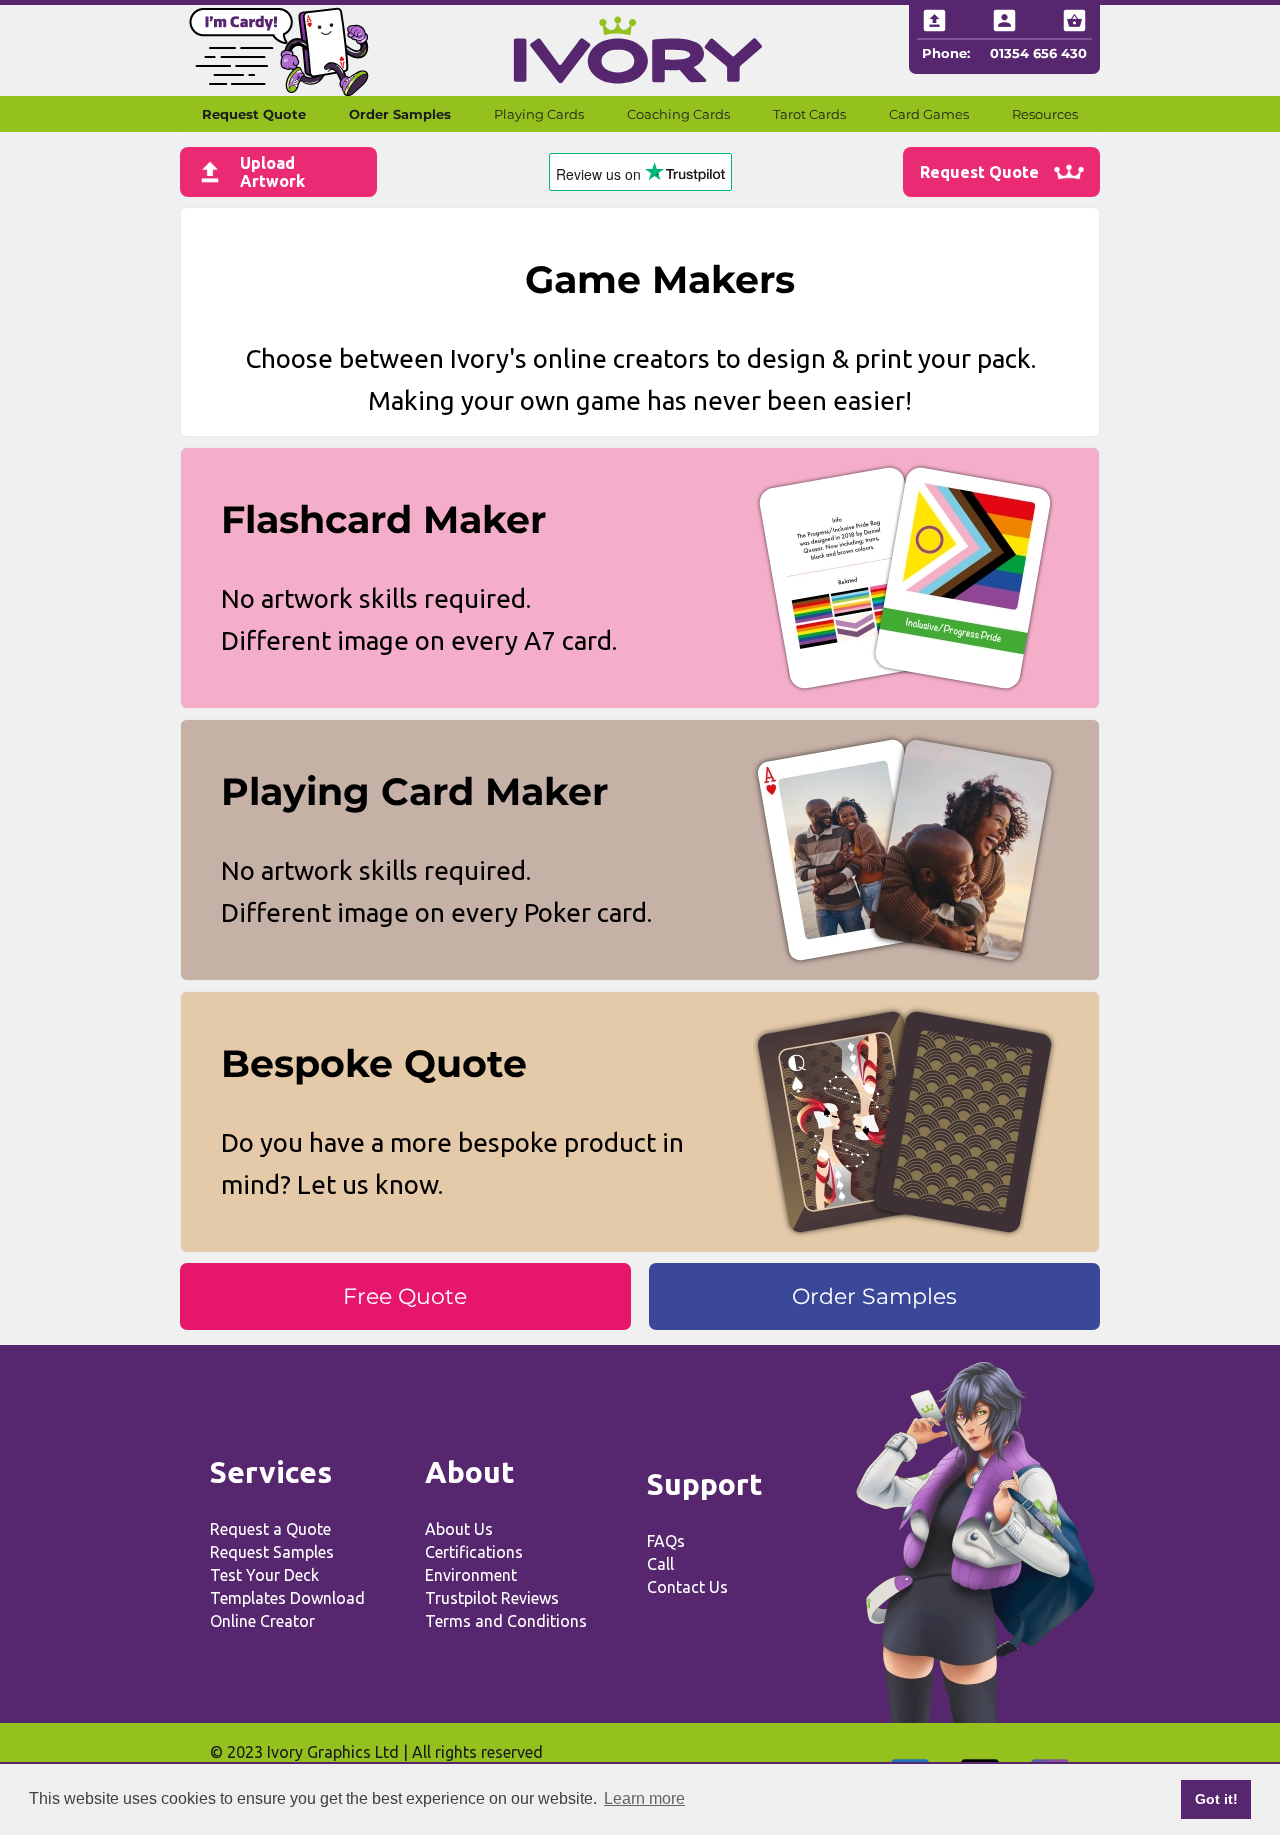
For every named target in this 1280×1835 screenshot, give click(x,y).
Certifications (474, 1552)
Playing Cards (539, 114)
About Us (459, 1529)
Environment (471, 1575)
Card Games (929, 114)
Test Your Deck (264, 1575)
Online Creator (262, 1621)
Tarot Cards (809, 114)
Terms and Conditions (506, 1621)
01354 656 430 (1038, 53)
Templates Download (287, 1598)
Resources (1045, 114)
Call (660, 1564)
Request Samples (272, 1552)
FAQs (666, 1541)
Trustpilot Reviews (492, 1598)
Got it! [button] (1216, 1799)
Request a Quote (270, 1529)
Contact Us (687, 1587)
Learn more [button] (644, 1798)
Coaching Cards (678, 114)
